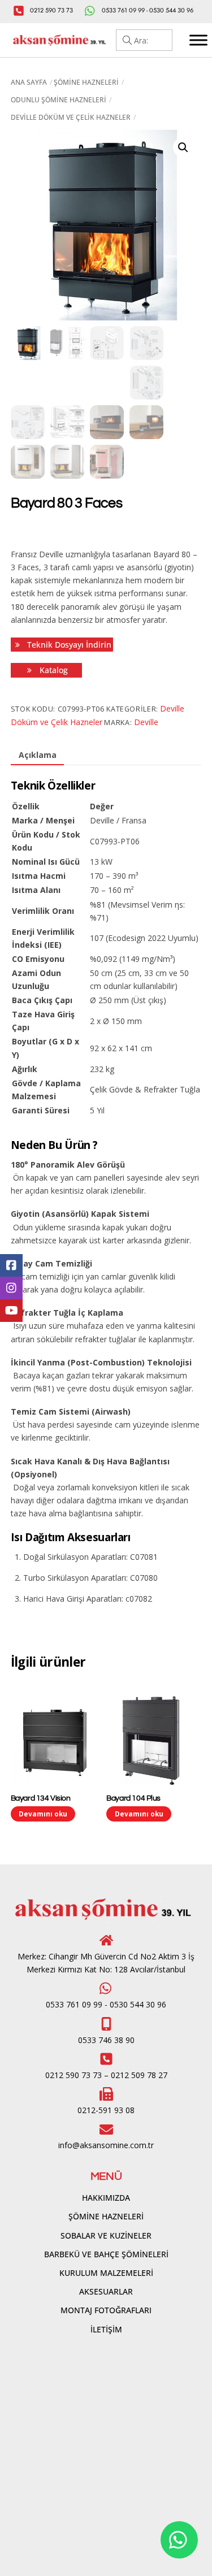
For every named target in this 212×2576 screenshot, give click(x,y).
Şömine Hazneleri (86, 82)
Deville (146, 722)
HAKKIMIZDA (106, 2198)
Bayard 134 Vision (41, 1798)
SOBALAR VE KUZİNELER (106, 2235)
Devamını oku (43, 1814)
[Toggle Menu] (198, 40)
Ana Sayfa (29, 82)
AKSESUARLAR (106, 2291)
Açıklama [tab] (38, 755)
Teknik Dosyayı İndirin (68, 645)
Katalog (53, 670)
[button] (183, 148)
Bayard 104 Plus (133, 1798)
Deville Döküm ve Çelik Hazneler (71, 117)
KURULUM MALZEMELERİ (106, 2273)
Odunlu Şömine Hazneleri (59, 100)
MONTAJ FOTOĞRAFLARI (106, 2310)
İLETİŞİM (106, 2329)
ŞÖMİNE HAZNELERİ (106, 2216)
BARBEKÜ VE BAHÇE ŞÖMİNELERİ (106, 2254)
